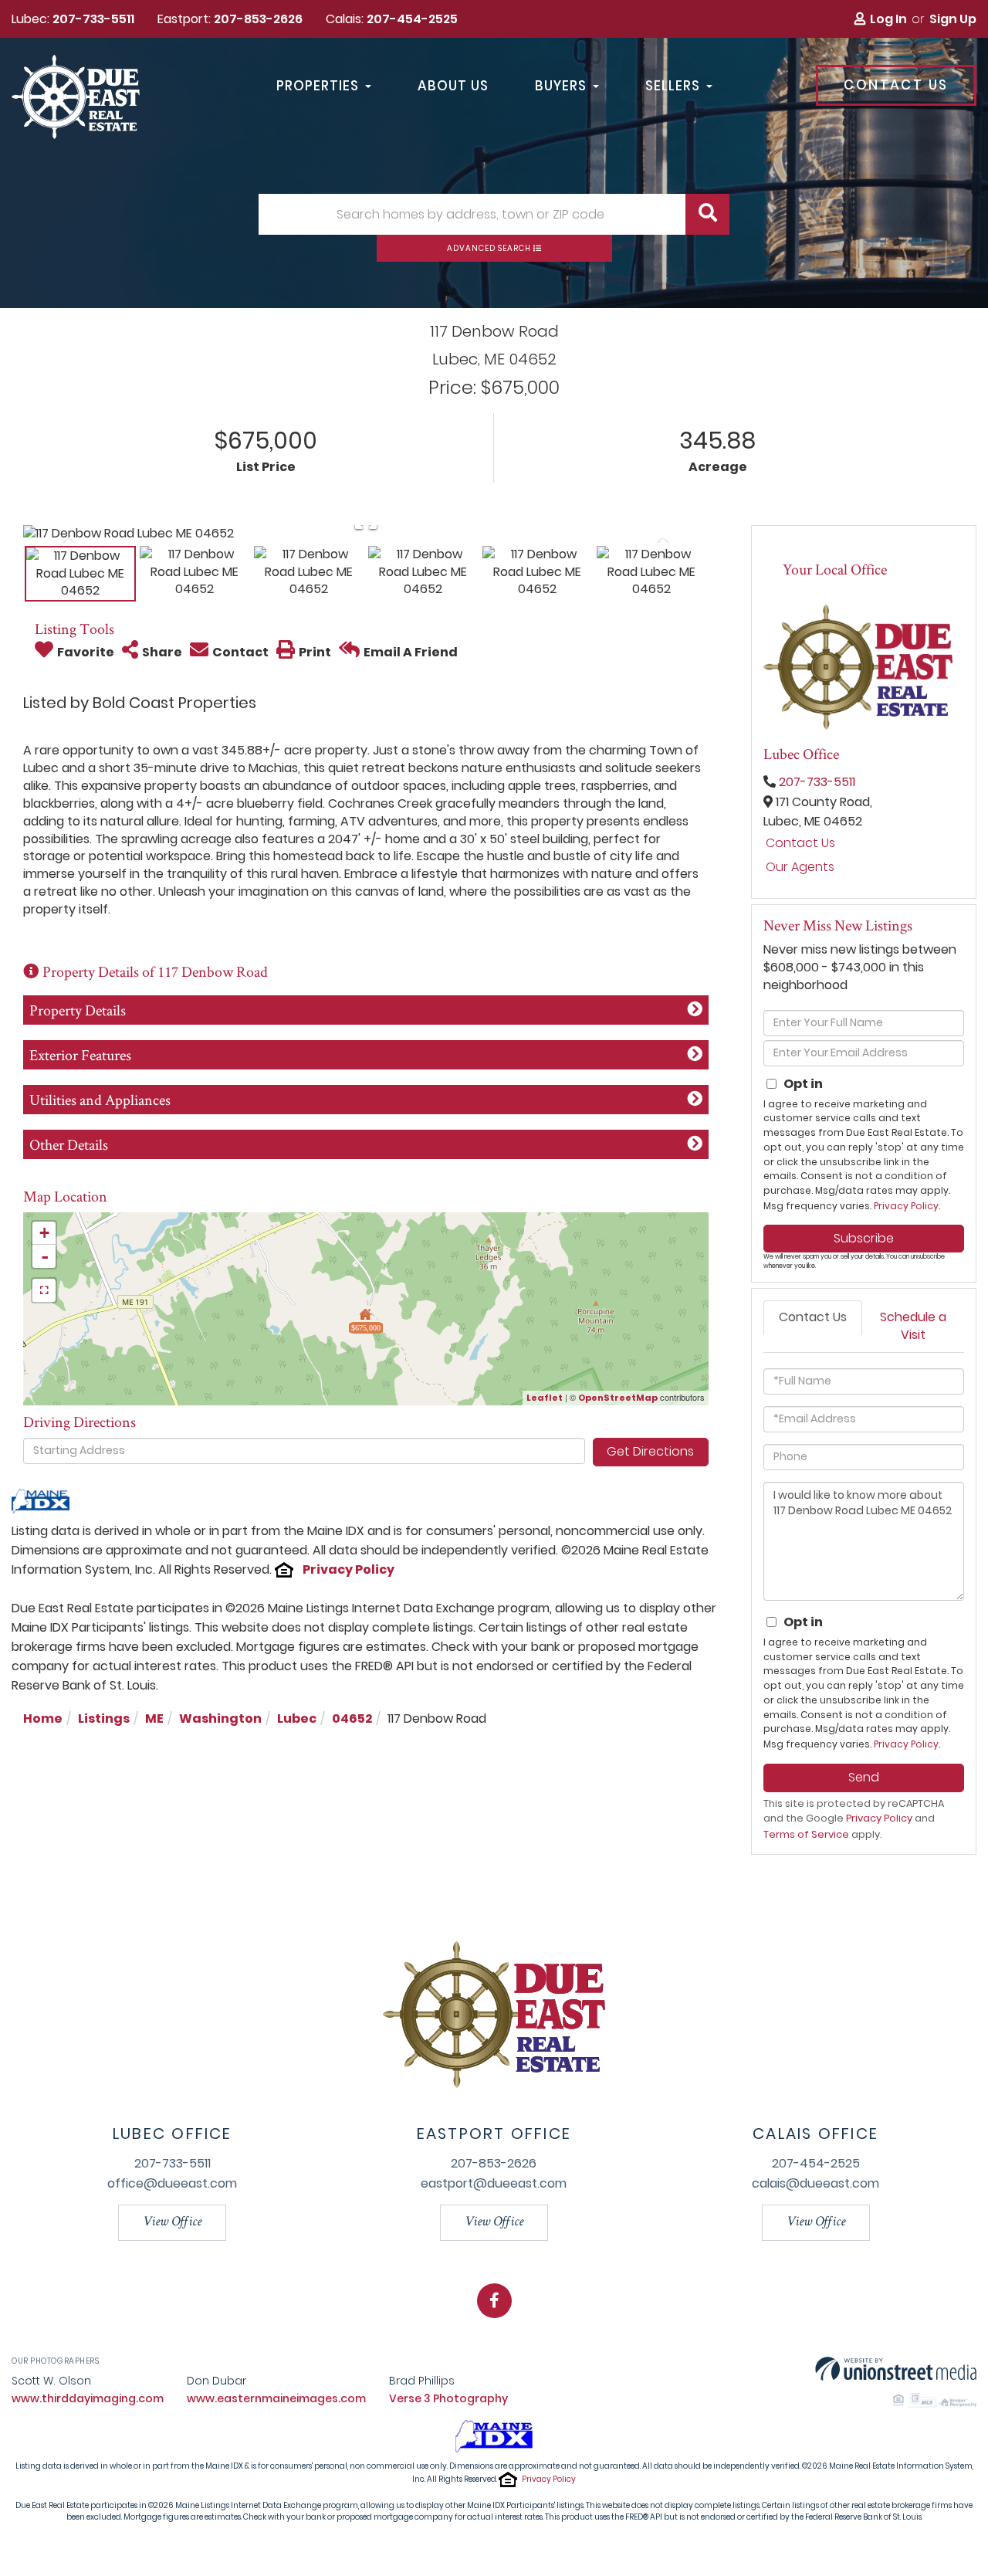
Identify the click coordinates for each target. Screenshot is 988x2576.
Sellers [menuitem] (673, 86)
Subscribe (864, 1238)
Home (43, 1718)
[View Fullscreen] (44, 1290)
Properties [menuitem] (318, 86)
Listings (104, 1718)
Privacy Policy (349, 1569)
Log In (888, 19)
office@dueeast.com (172, 2183)
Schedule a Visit (913, 1326)
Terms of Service (806, 1834)
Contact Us (896, 85)
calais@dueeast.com (815, 2183)
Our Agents (800, 867)
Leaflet (545, 1398)
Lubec (297, 1718)
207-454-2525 (412, 19)
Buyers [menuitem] (561, 86)
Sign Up (953, 19)
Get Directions (650, 1451)
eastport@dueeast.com (494, 2183)
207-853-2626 (258, 19)
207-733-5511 (93, 19)
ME (154, 1718)
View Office (172, 2222)
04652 (352, 1718)
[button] (707, 214)
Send (864, 1777)
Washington (220, 1718)
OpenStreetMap (618, 1398)
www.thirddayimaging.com (88, 2398)
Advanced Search (489, 248)
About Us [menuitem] (453, 86)
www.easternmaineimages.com (276, 2398)
